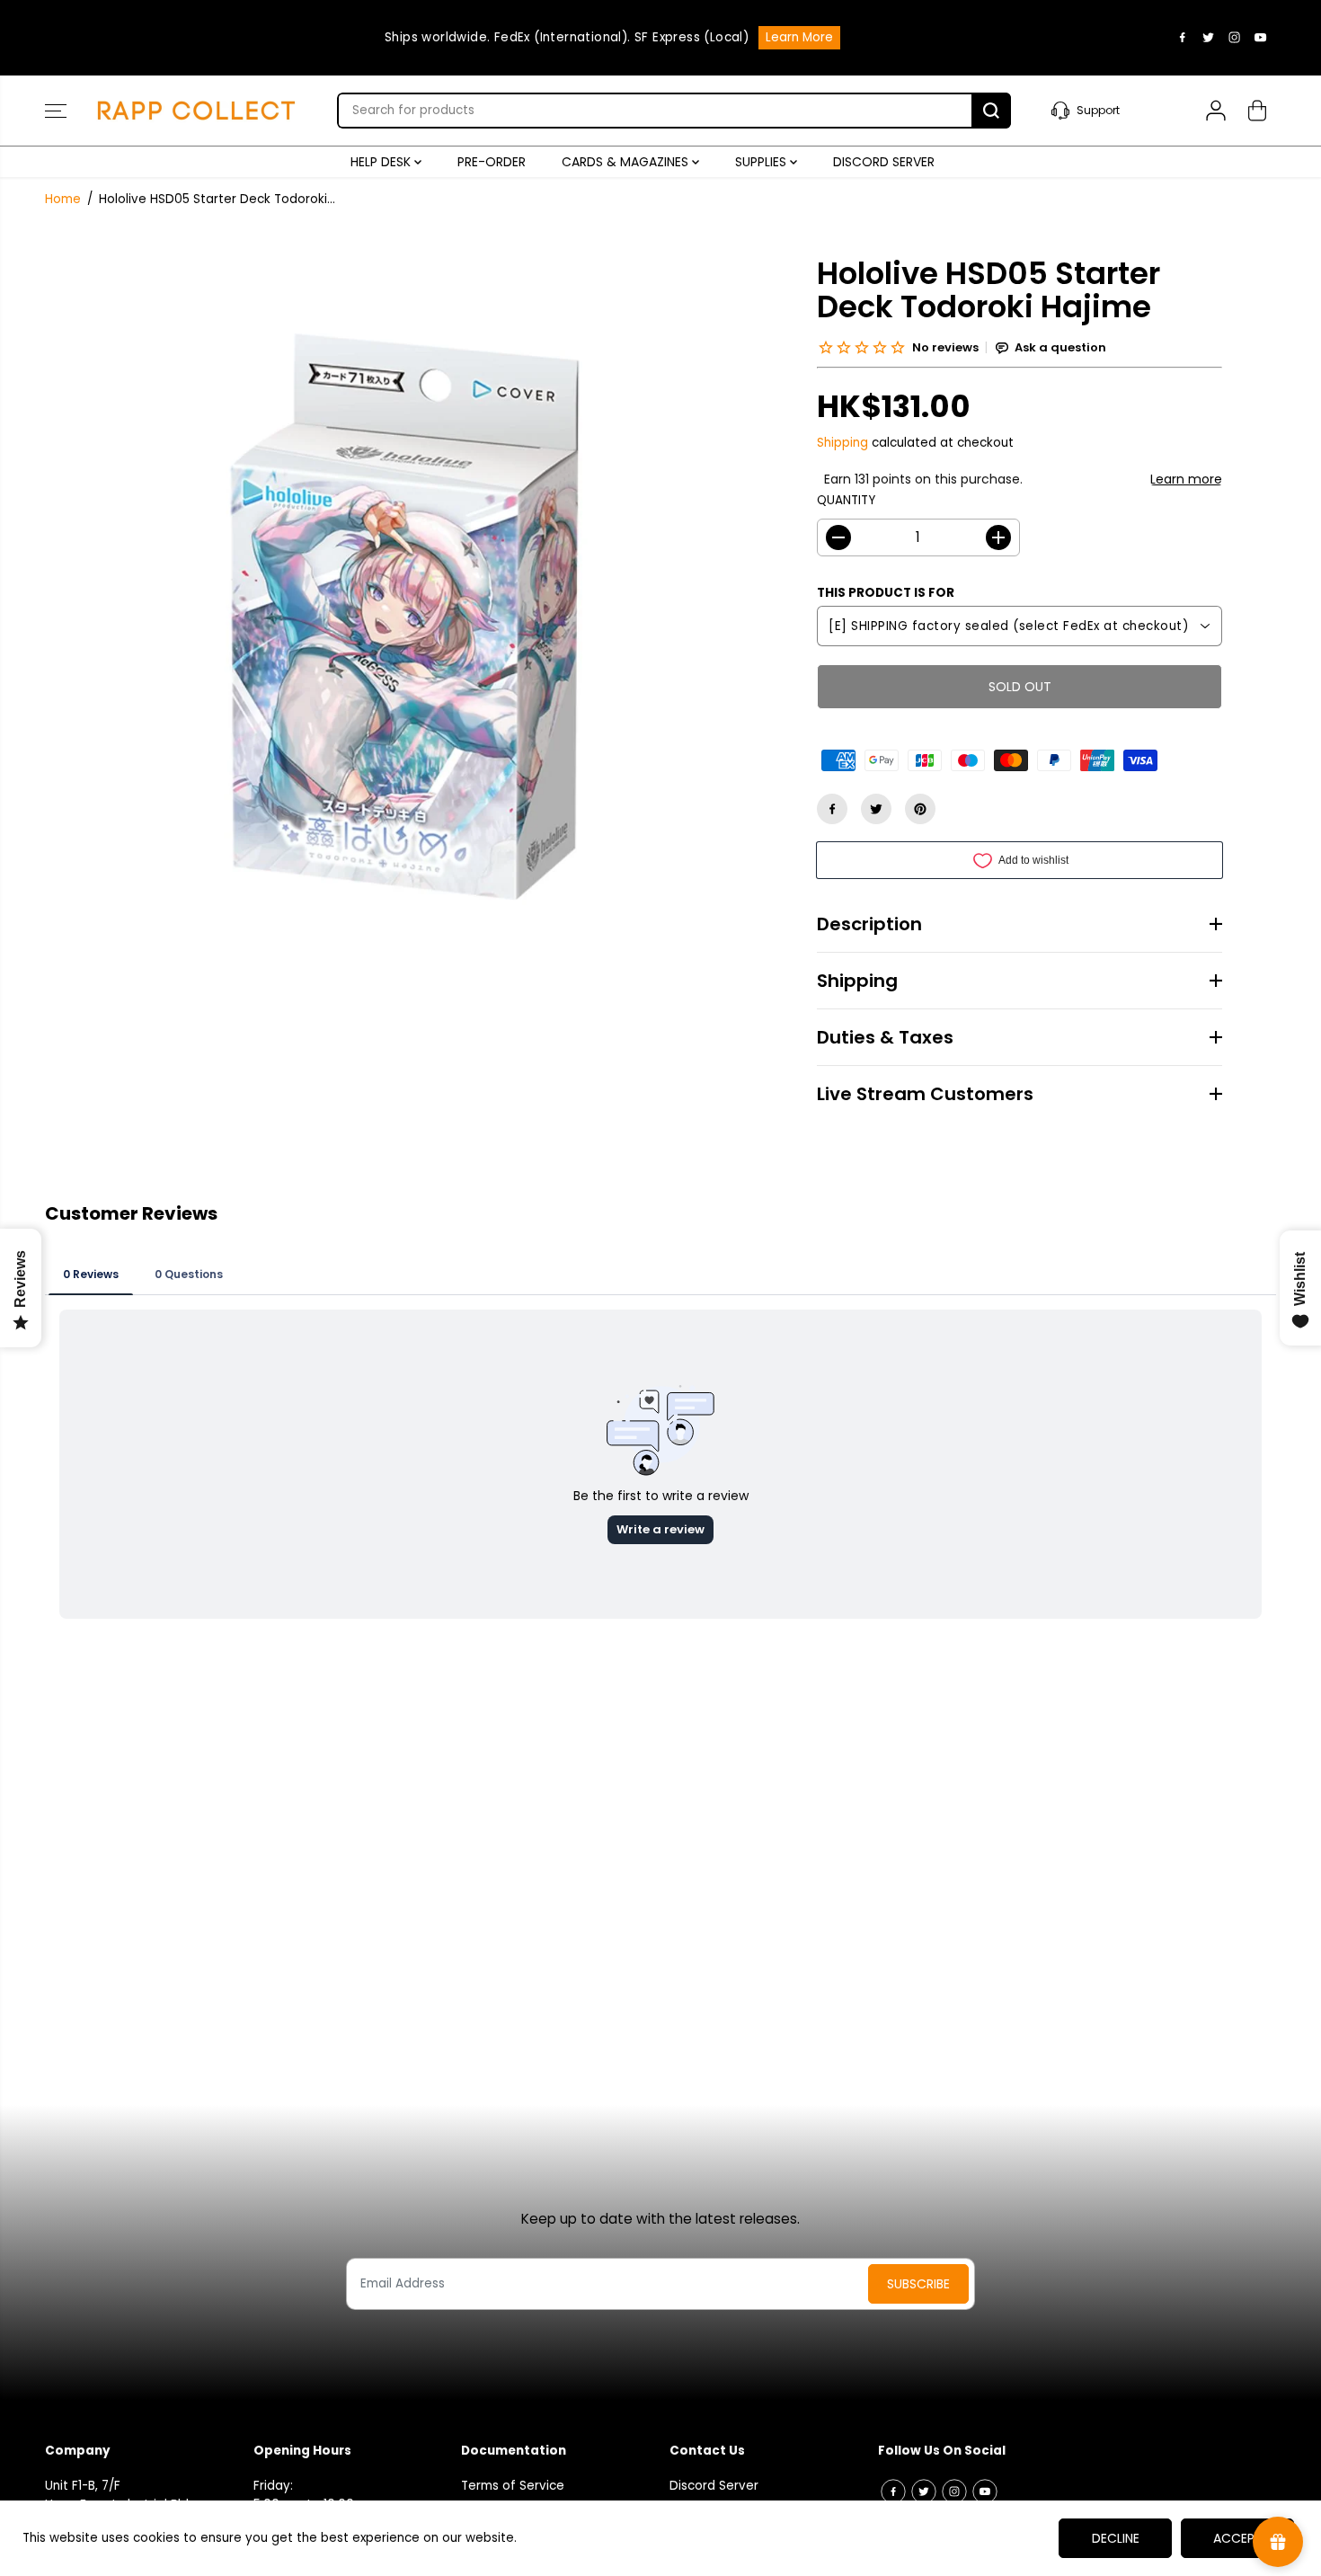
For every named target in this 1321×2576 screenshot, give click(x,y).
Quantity (846, 500)
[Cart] (1257, 111)
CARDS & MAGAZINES (627, 162)
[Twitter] (1209, 38)
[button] (56, 111)
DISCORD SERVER (884, 162)
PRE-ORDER (492, 162)
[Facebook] (1183, 38)
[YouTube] (1261, 38)
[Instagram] (1235, 38)
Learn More (799, 37)
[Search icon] (991, 111)
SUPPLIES (762, 162)
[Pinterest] (920, 809)
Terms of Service (513, 2486)
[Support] (1108, 111)
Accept (1238, 2538)
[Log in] (1216, 111)
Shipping (842, 443)
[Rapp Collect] (198, 111)
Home (63, 199)
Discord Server (714, 2486)
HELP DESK (382, 162)
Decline (1116, 2538)
